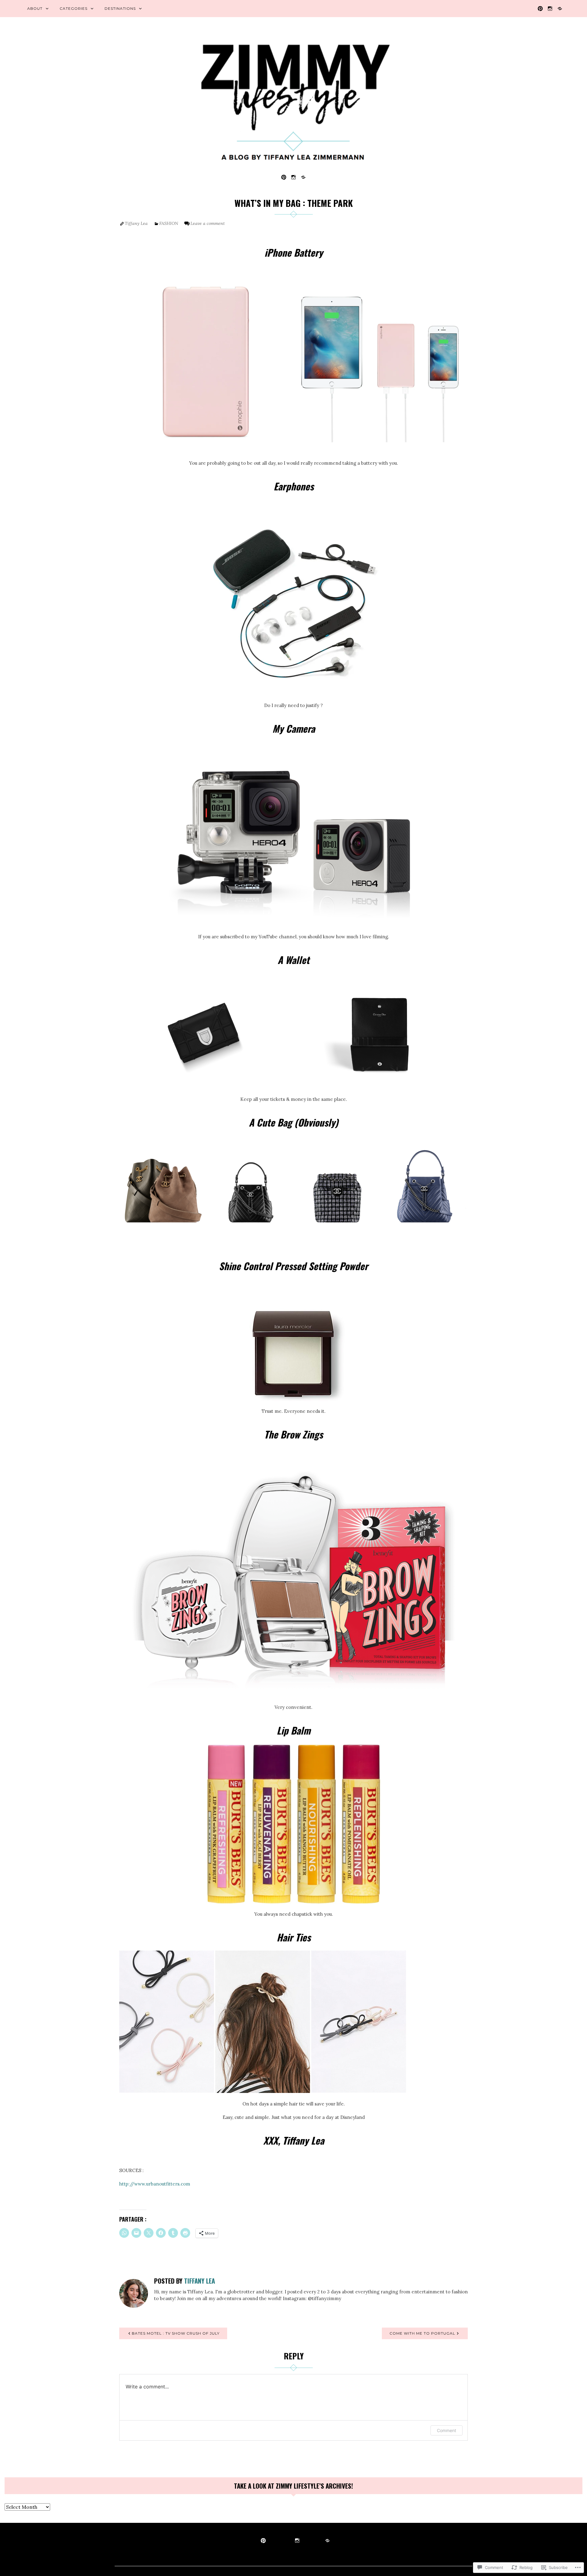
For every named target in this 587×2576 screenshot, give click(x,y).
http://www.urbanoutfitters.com (155, 2184)
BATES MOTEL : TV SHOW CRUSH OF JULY (176, 2333)
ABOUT (35, 8)
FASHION (169, 223)
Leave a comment (208, 223)
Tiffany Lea (136, 223)
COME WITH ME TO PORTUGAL (422, 2333)
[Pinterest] (540, 8)
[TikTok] (560, 8)
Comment (447, 2430)
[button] (206, 366)
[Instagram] (550, 8)
